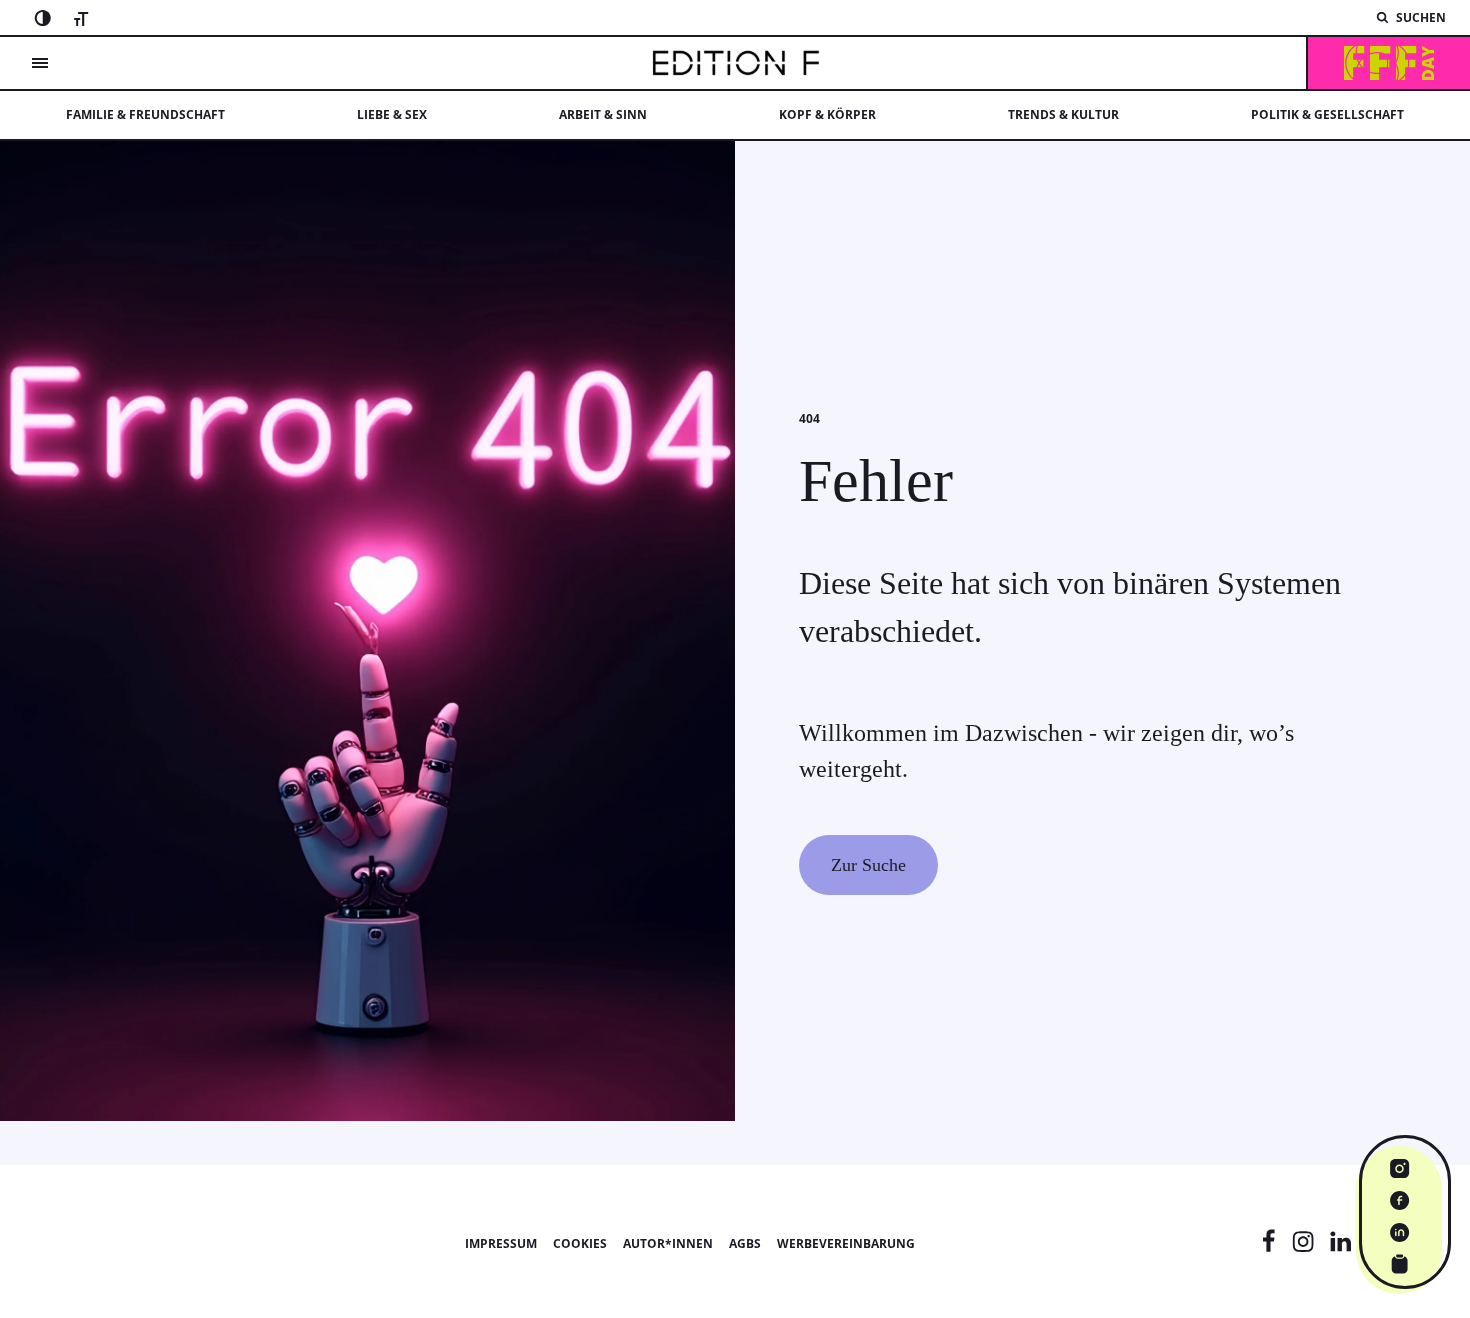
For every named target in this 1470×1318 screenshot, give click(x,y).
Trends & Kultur (1063, 114)
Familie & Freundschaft (145, 114)
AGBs (745, 1243)
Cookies (580, 1243)
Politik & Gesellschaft (1327, 114)
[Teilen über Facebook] (1399, 1200)
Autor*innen (668, 1243)
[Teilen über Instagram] (1399, 1168)
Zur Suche (868, 865)
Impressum (501, 1243)
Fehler (876, 481)
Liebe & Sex (392, 114)
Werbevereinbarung (846, 1243)
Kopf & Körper (827, 114)
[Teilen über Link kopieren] (1399, 1264)
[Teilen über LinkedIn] (1399, 1232)
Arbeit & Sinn (603, 114)
